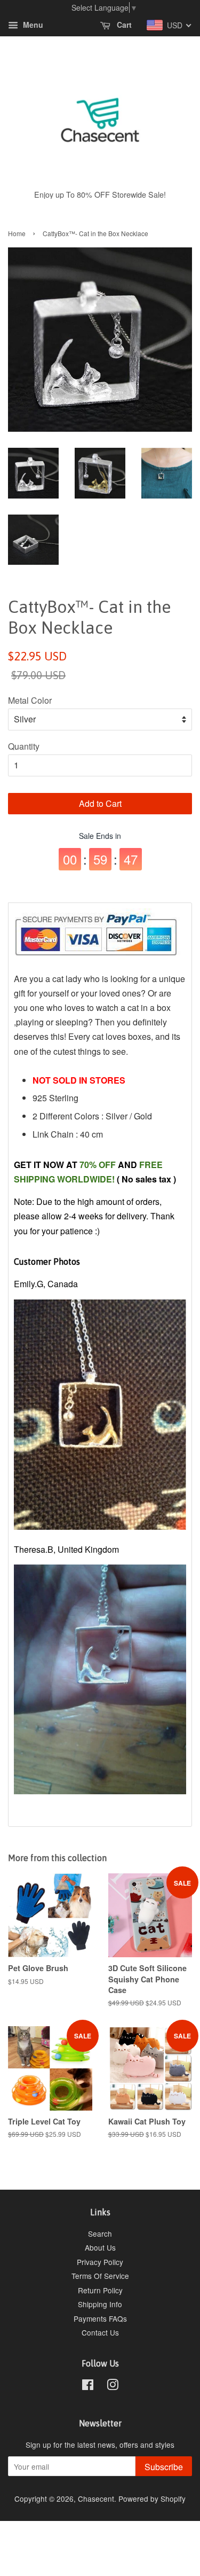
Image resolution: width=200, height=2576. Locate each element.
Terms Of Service (100, 2276)
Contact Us (100, 2332)
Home (17, 233)
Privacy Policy (100, 2262)
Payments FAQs (100, 2318)
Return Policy (100, 2290)
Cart (123, 25)
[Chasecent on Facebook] (88, 2386)
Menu (32, 25)
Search (100, 2233)
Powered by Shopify (152, 2499)
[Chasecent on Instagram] (113, 2386)
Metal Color (30, 700)
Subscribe (164, 2467)
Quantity (24, 746)
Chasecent (96, 2499)
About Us (100, 2247)
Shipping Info (100, 2304)
